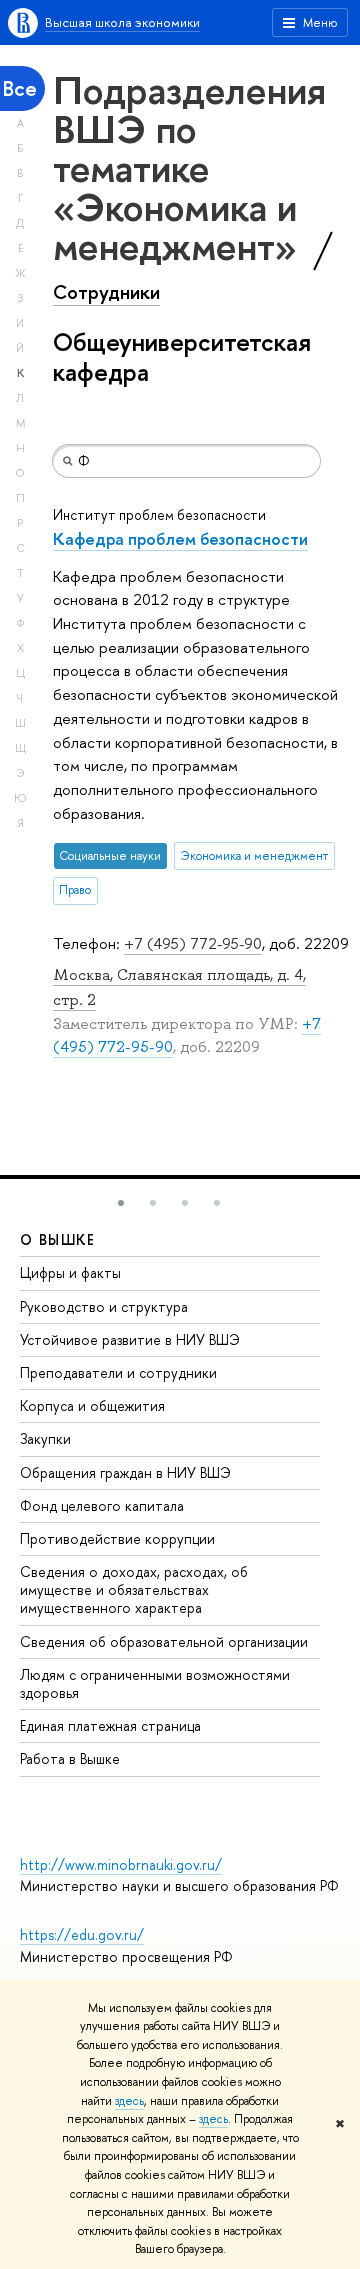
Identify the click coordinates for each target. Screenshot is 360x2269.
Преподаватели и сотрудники (118, 1372)
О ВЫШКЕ (58, 1239)
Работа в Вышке (70, 1758)
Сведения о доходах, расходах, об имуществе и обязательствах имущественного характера (134, 1589)
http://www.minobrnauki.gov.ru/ (121, 1864)
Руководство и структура (104, 1306)
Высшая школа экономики (122, 22)
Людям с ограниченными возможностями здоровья (155, 1683)
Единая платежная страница (110, 1725)
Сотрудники (106, 292)
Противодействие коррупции (117, 1538)
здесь (129, 2101)
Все (20, 88)
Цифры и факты (70, 1272)
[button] (121, 1203)
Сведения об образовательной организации (164, 1641)
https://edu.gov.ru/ (82, 1934)
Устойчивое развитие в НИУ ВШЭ (130, 1339)
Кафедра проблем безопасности (180, 538)
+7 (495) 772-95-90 (193, 943)
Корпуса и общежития (92, 1405)
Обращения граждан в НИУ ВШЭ (125, 1472)
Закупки (45, 1438)
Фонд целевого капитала (102, 1505)
